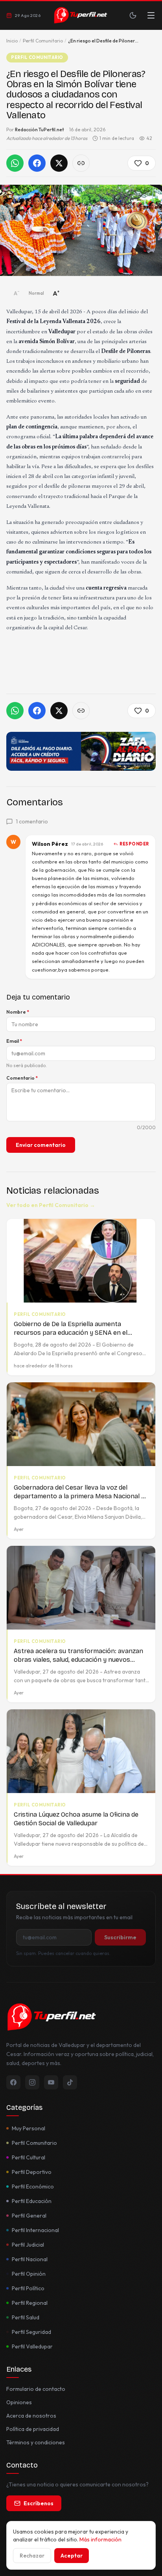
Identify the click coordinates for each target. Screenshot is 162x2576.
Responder (134, 844)
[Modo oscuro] (133, 15)
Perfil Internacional (35, 2230)
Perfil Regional (30, 2303)
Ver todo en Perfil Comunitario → (51, 1205)
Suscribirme (120, 1937)
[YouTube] (51, 2082)
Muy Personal (29, 2128)
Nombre (18, 1012)
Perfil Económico (33, 2186)
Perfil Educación (32, 2201)
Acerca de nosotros (31, 2416)
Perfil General (29, 2216)
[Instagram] (32, 2082)
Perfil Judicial (28, 2245)
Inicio (12, 41)
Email (14, 1041)
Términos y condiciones (36, 2442)
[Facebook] (13, 2082)
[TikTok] (70, 2082)
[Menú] (151, 15)
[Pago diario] (81, 751)
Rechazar (32, 2556)
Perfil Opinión (29, 2274)
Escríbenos (39, 2503)
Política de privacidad (33, 2429)
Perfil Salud (26, 2317)
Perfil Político (28, 2288)
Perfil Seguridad (31, 2332)
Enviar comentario (41, 1145)
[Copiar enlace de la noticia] (81, 163)
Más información (100, 2539)
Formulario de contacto (36, 2389)
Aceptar (72, 2556)
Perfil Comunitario (43, 41)
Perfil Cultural (29, 2157)
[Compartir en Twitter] (59, 163)
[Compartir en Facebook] (37, 163)
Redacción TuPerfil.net (40, 130)
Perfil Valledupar (32, 2346)
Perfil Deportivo (32, 2172)
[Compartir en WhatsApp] (15, 163)
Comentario (22, 1078)
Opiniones (19, 2402)
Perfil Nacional (30, 2259)
